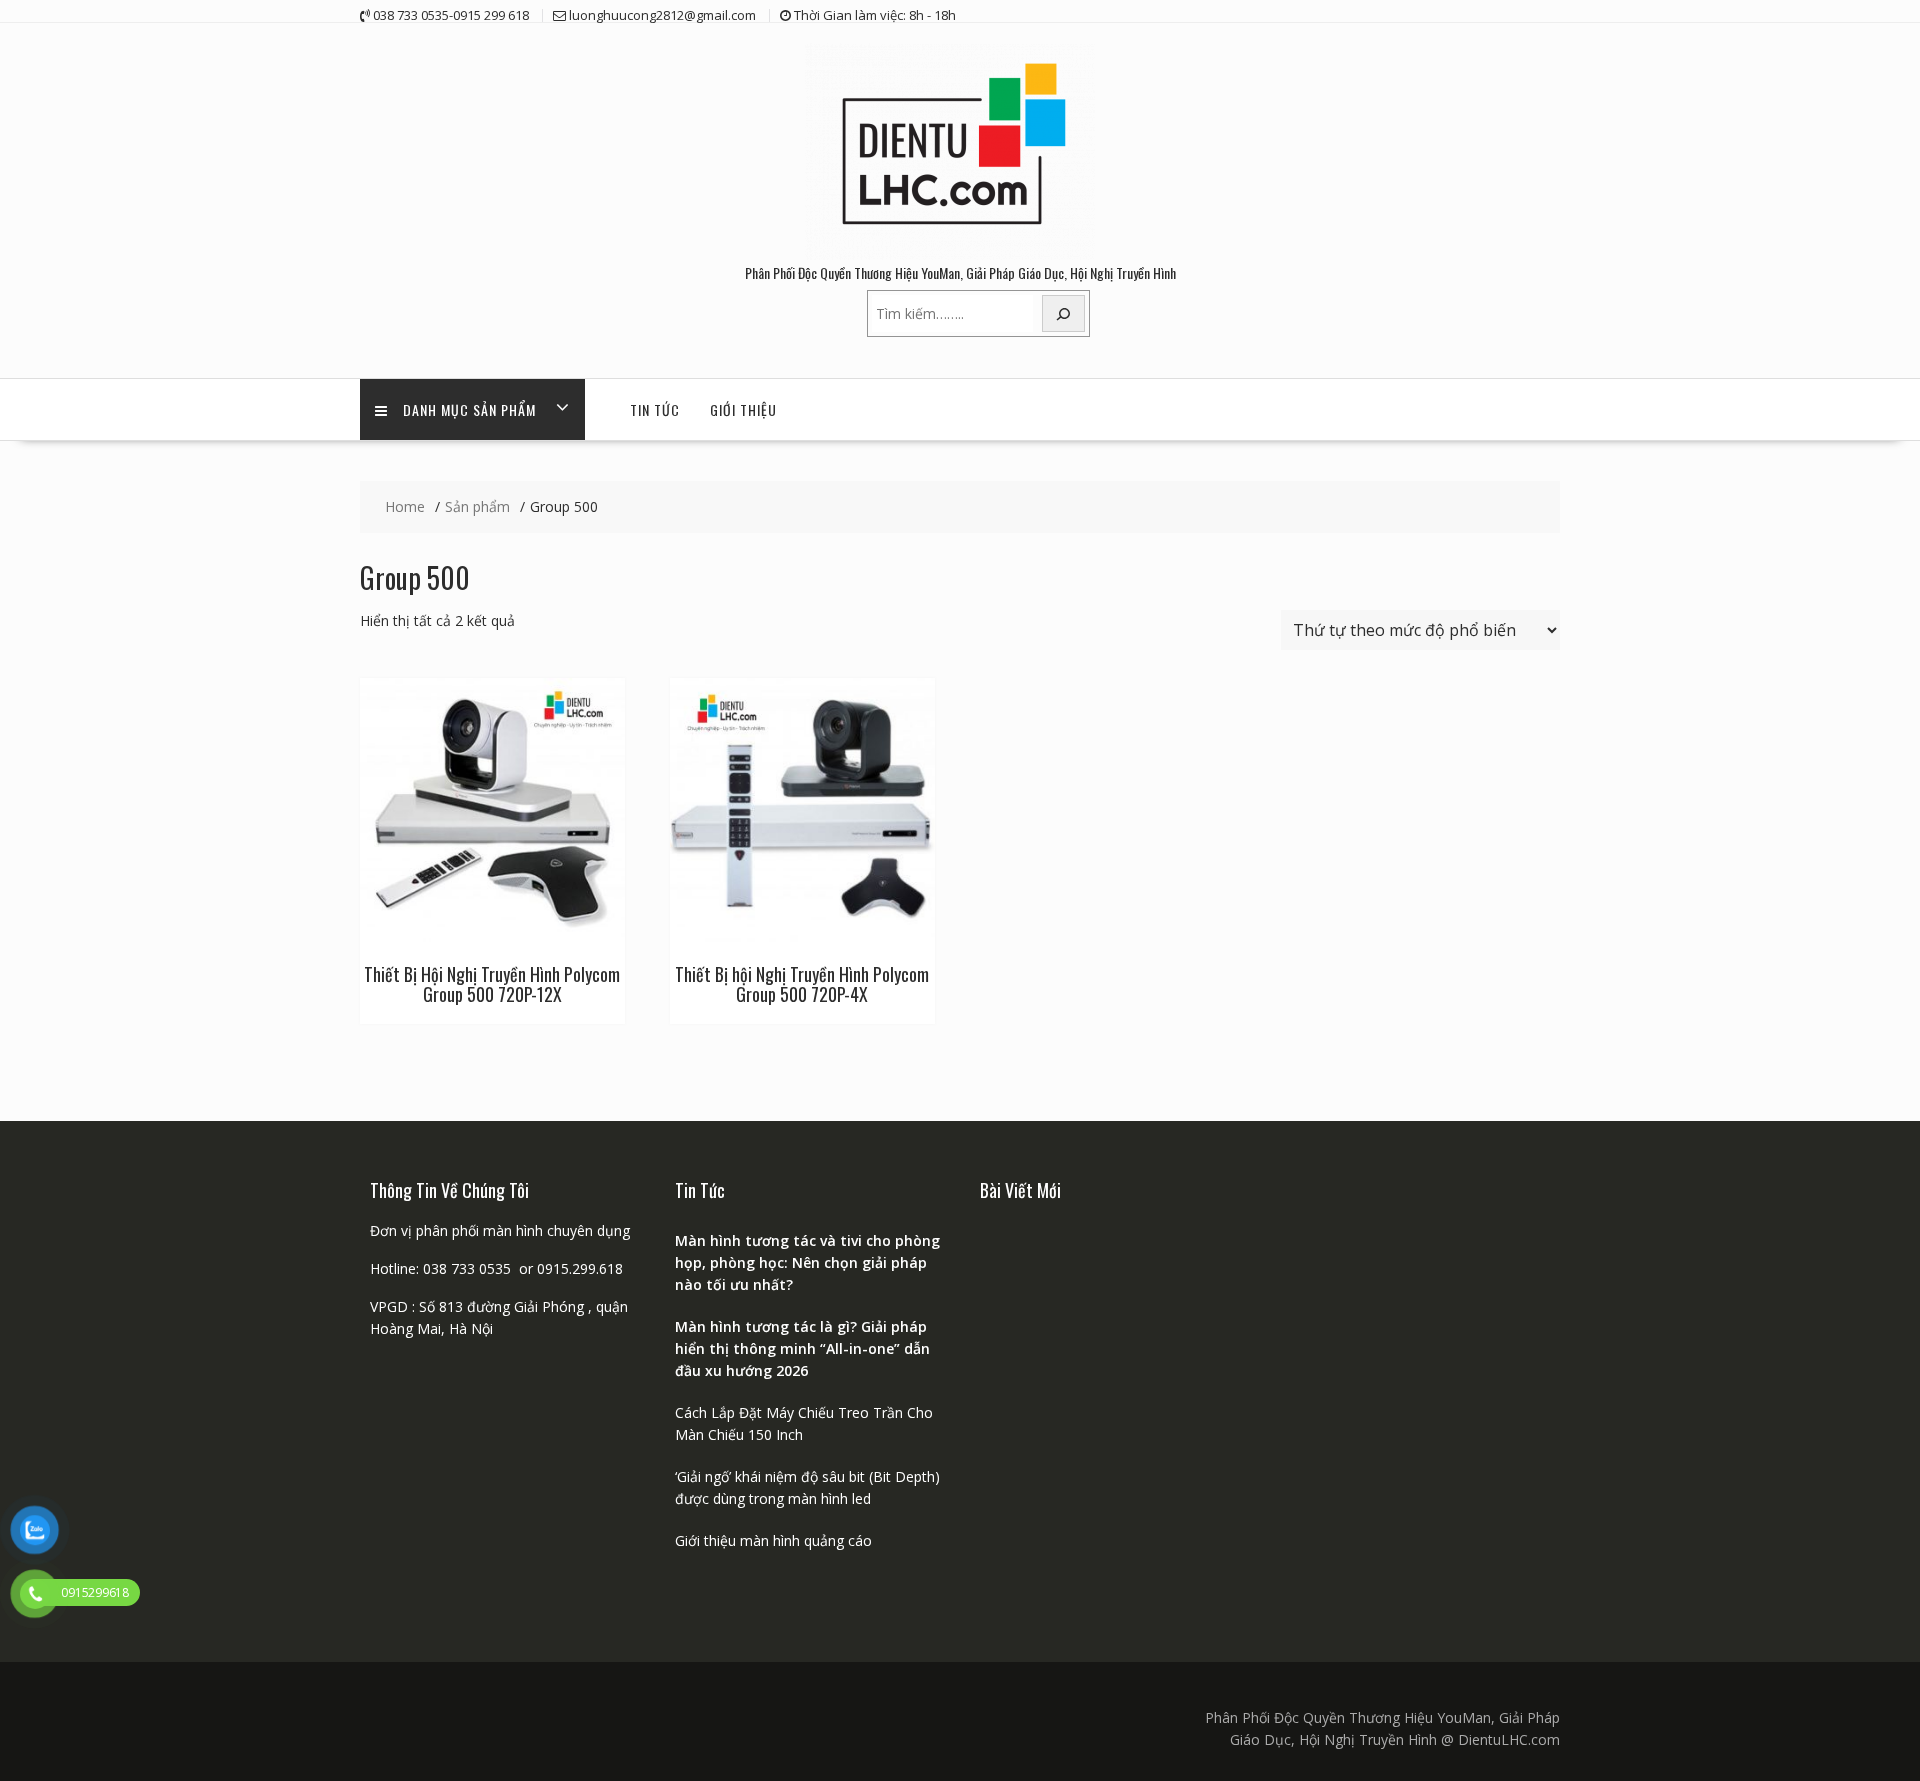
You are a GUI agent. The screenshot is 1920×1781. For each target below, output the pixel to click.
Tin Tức (655, 409)
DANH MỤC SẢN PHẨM (469, 409)
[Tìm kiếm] (1064, 313)
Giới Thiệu (743, 409)
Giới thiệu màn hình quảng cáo (773, 1540)
